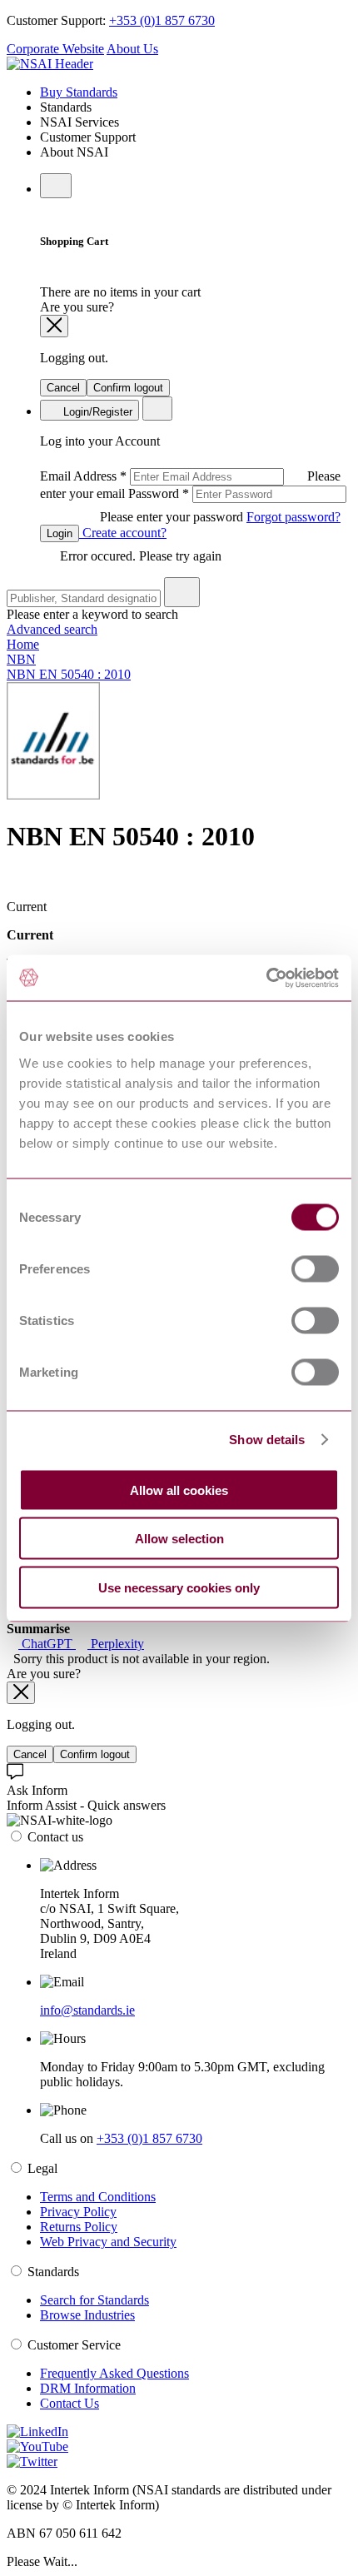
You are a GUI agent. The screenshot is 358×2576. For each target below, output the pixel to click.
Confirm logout (128, 388)
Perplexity (116, 1644)
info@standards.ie (87, 2010)
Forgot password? (293, 517)
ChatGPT (47, 1644)
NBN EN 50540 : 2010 (69, 674)
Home (23, 644)
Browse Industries (87, 2315)
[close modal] (54, 326)
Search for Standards (94, 2300)
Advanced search (52, 629)
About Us (132, 49)
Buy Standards (79, 92)
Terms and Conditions (98, 2197)
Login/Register (96, 412)
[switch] (315, 1268)
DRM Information (88, 2388)
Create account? (123, 533)
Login (60, 533)
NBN (21, 659)
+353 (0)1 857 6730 (162, 20)
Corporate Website (55, 49)
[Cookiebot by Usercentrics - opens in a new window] (266, 978)
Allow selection (179, 1539)
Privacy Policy (78, 2212)
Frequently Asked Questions (114, 2373)
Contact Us (70, 2403)
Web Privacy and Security (108, 2242)
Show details (267, 1440)
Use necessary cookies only (179, 1587)
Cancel (63, 388)
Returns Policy (79, 2227)
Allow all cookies (179, 1490)
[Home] (50, 64)
